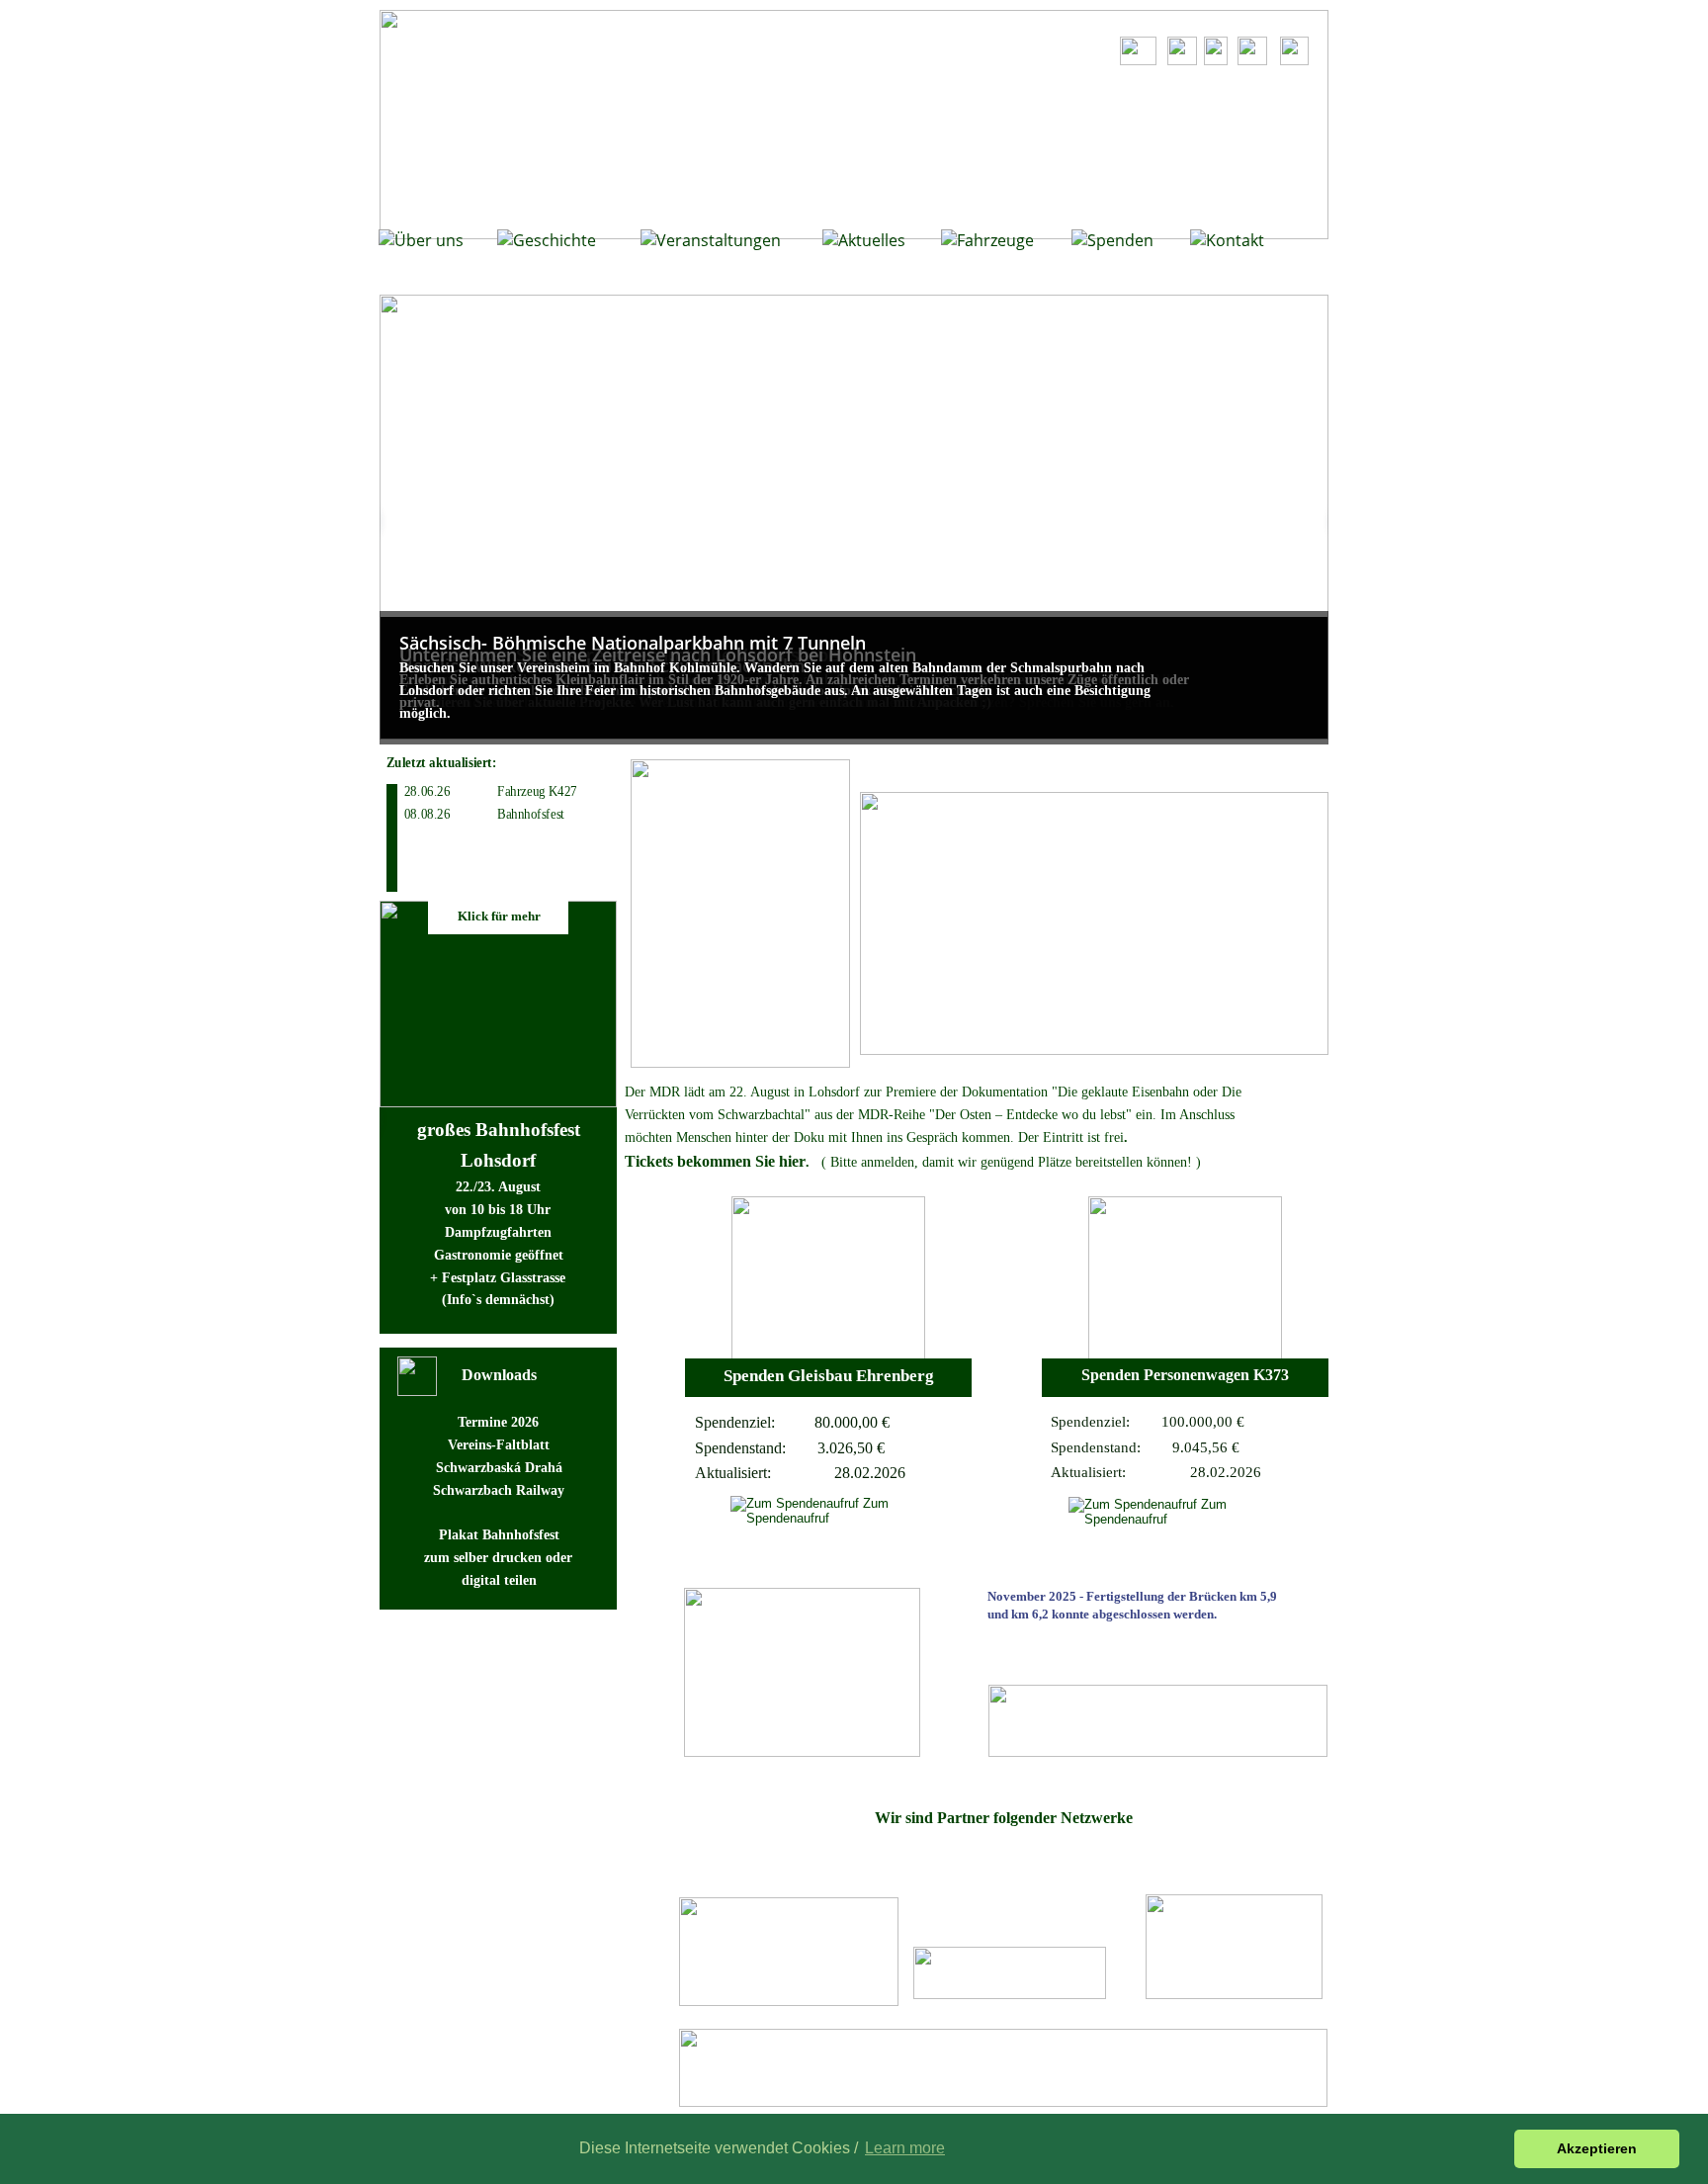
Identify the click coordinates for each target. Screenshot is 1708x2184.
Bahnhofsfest (522, 814)
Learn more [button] (905, 2148)
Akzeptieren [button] (1597, 2148)
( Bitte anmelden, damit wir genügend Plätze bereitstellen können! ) (1011, 1162)
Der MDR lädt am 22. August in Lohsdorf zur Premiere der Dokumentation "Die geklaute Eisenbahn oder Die (935, 1092)
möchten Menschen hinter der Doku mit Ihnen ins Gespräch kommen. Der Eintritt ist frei (874, 1137)
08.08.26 (427, 814)
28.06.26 (427, 791)
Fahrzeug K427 (528, 791)
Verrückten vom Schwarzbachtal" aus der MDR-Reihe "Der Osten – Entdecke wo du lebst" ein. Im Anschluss (932, 1115)
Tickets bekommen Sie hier (715, 1161)
